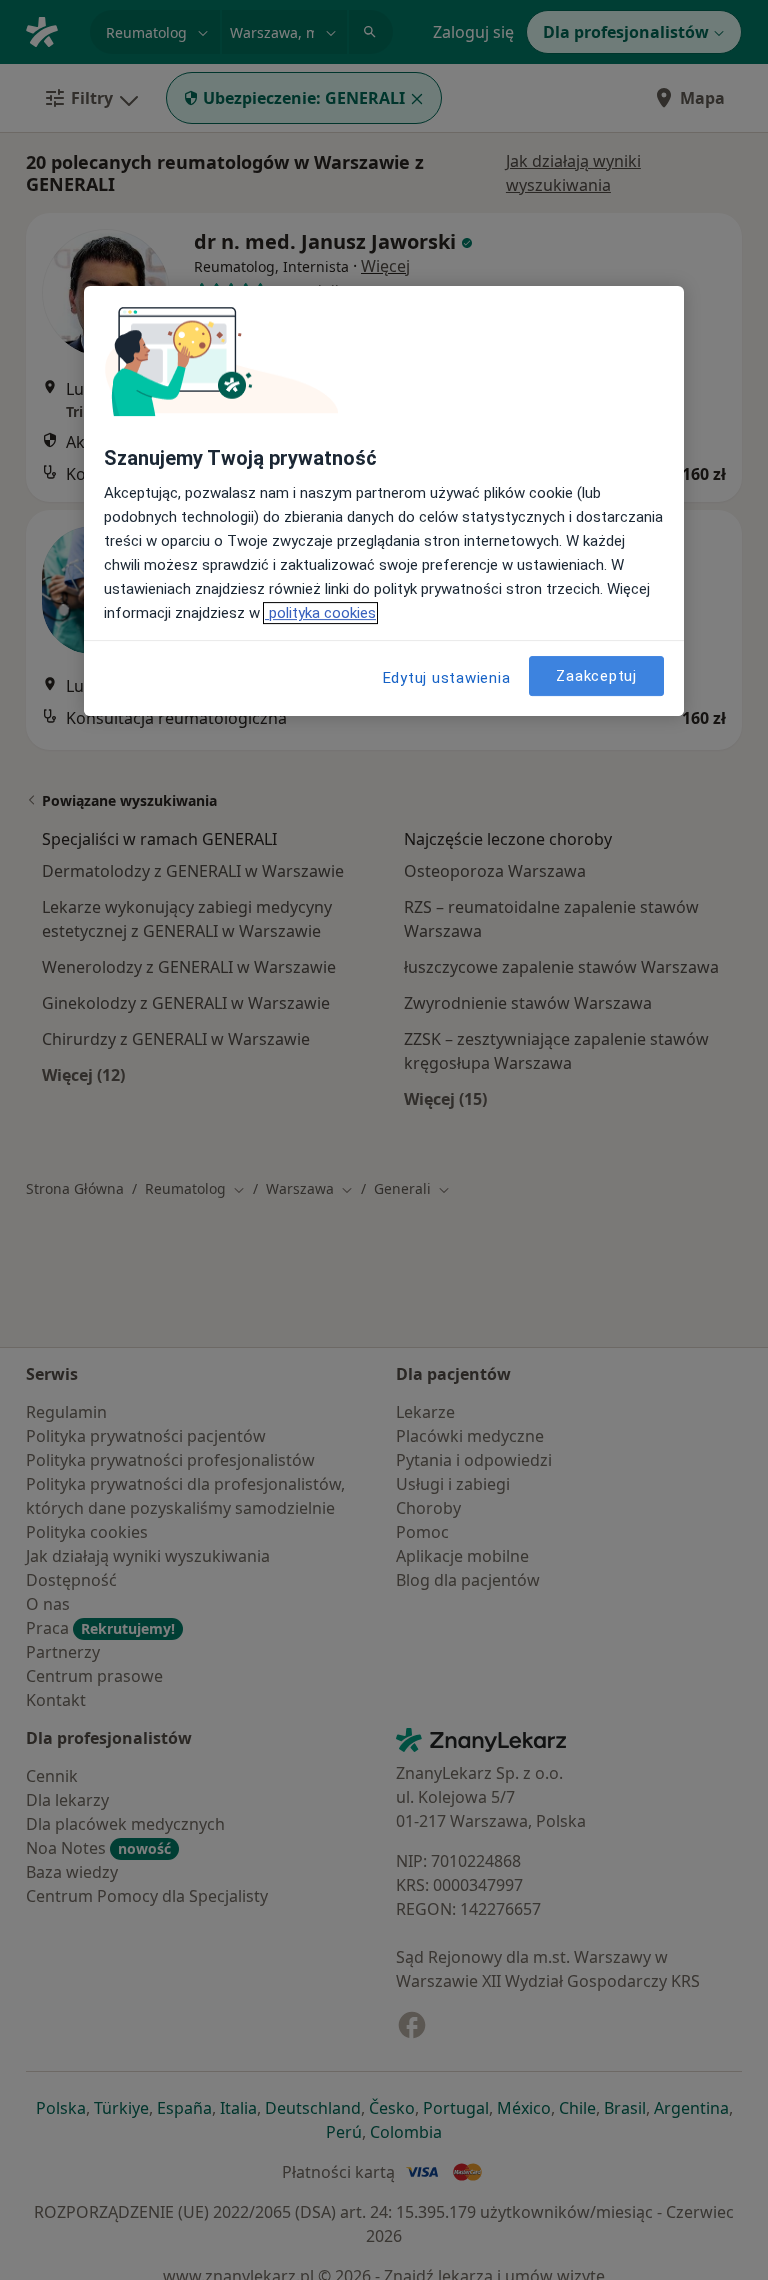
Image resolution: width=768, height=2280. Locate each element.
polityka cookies (320, 613)
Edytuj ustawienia (447, 678)
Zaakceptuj (596, 676)
